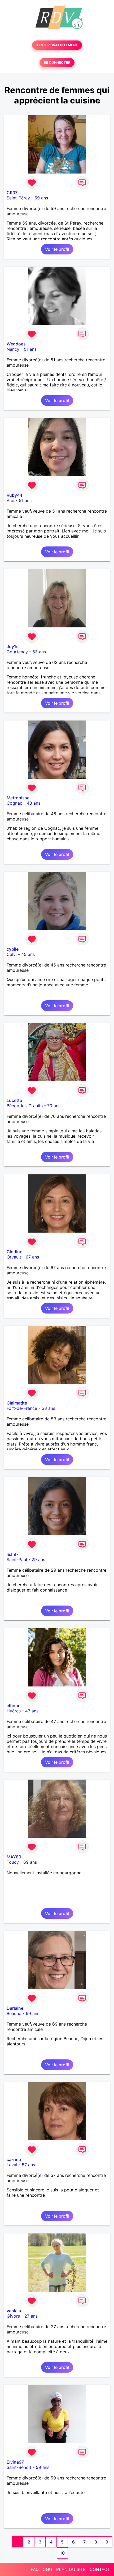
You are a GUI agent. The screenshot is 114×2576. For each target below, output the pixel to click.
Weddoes (16, 344)
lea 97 (13, 1554)
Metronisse (18, 798)
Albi (10, 500)
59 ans (41, 198)
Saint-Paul (17, 1560)
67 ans (32, 1257)
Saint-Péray (18, 198)
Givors (13, 2316)
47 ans (32, 1711)
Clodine (14, 1252)
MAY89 (14, 1857)
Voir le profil (57, 249)
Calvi (12, 954)
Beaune (14, 2013)
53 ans (48, 1408)
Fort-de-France (22, 1408)
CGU (47, 2569)
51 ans (30, 349)
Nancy (13, 349)
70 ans (54, 1106)
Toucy (13, 1862)
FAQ (35, 2569)
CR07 (12, 193)
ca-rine (14, 2159)
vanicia (14, 2311)
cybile (13, 949)
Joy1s (13, 646)
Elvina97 (15, 2462)
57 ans (28, 2165)
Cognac (14, 803)
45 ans (28, 954)
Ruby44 (14, 495)
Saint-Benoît (19, 2467)
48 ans (34, 803)
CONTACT (100, 2569)
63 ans (39, 652)
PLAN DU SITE (71, 2569)
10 (62, 2553)
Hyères (14, 1711)
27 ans (31, 2316)
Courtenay (17, 652)
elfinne (14, 1706)
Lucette (14, 1100)
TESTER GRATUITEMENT (57, 45)
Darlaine (15, 2008)
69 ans (30, 1862)
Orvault (14, 1257)
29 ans (38, 1560)
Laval (12, 2165)
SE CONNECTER (57, 63)
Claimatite (17, 1403)
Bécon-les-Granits (25, 1106)
